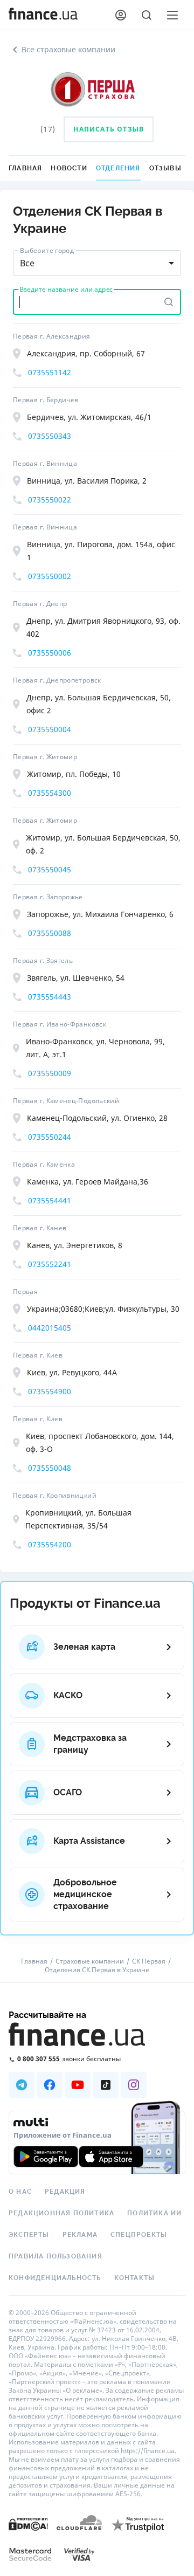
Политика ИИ (154, 2213)
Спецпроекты (139, 2235)
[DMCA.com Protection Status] (28, 2523)
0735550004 (50, 729)
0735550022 (50, 500)
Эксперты (29, 2235)
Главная (25, 168)
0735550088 (50, 933)
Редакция (65, 2192)
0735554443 (50, 997)
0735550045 (50, 869)
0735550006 (50, 653)
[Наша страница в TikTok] (106, 2085)
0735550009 (50, 1073)
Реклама (80, 2235)
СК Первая (149, 1961)
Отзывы (165, 168)
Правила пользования (56, 2256)
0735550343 (50, 436)
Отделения (118, 168)
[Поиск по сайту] (147, 15)
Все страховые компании (68, 49)
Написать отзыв (109, 129)
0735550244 (50, 1137)
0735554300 (50, 793)
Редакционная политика (61, 2213)
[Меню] (172, 15)
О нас (20, 2192)
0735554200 (50, 1544)
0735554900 (50, 1391)
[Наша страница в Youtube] (78, 2085)
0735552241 (50, 1264)
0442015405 (50, 1328)
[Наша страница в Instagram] (134, 2085)
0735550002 (50, 576)
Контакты (135, 2278)
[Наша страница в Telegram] (22, 2085)
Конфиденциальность (55, 2278)
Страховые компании (90, 1961)
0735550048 (50, 1468)
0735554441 (50, 1200)
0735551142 (50, 372)
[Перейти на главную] (43, 15)
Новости (69, 168)
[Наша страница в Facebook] (50, 2085)
